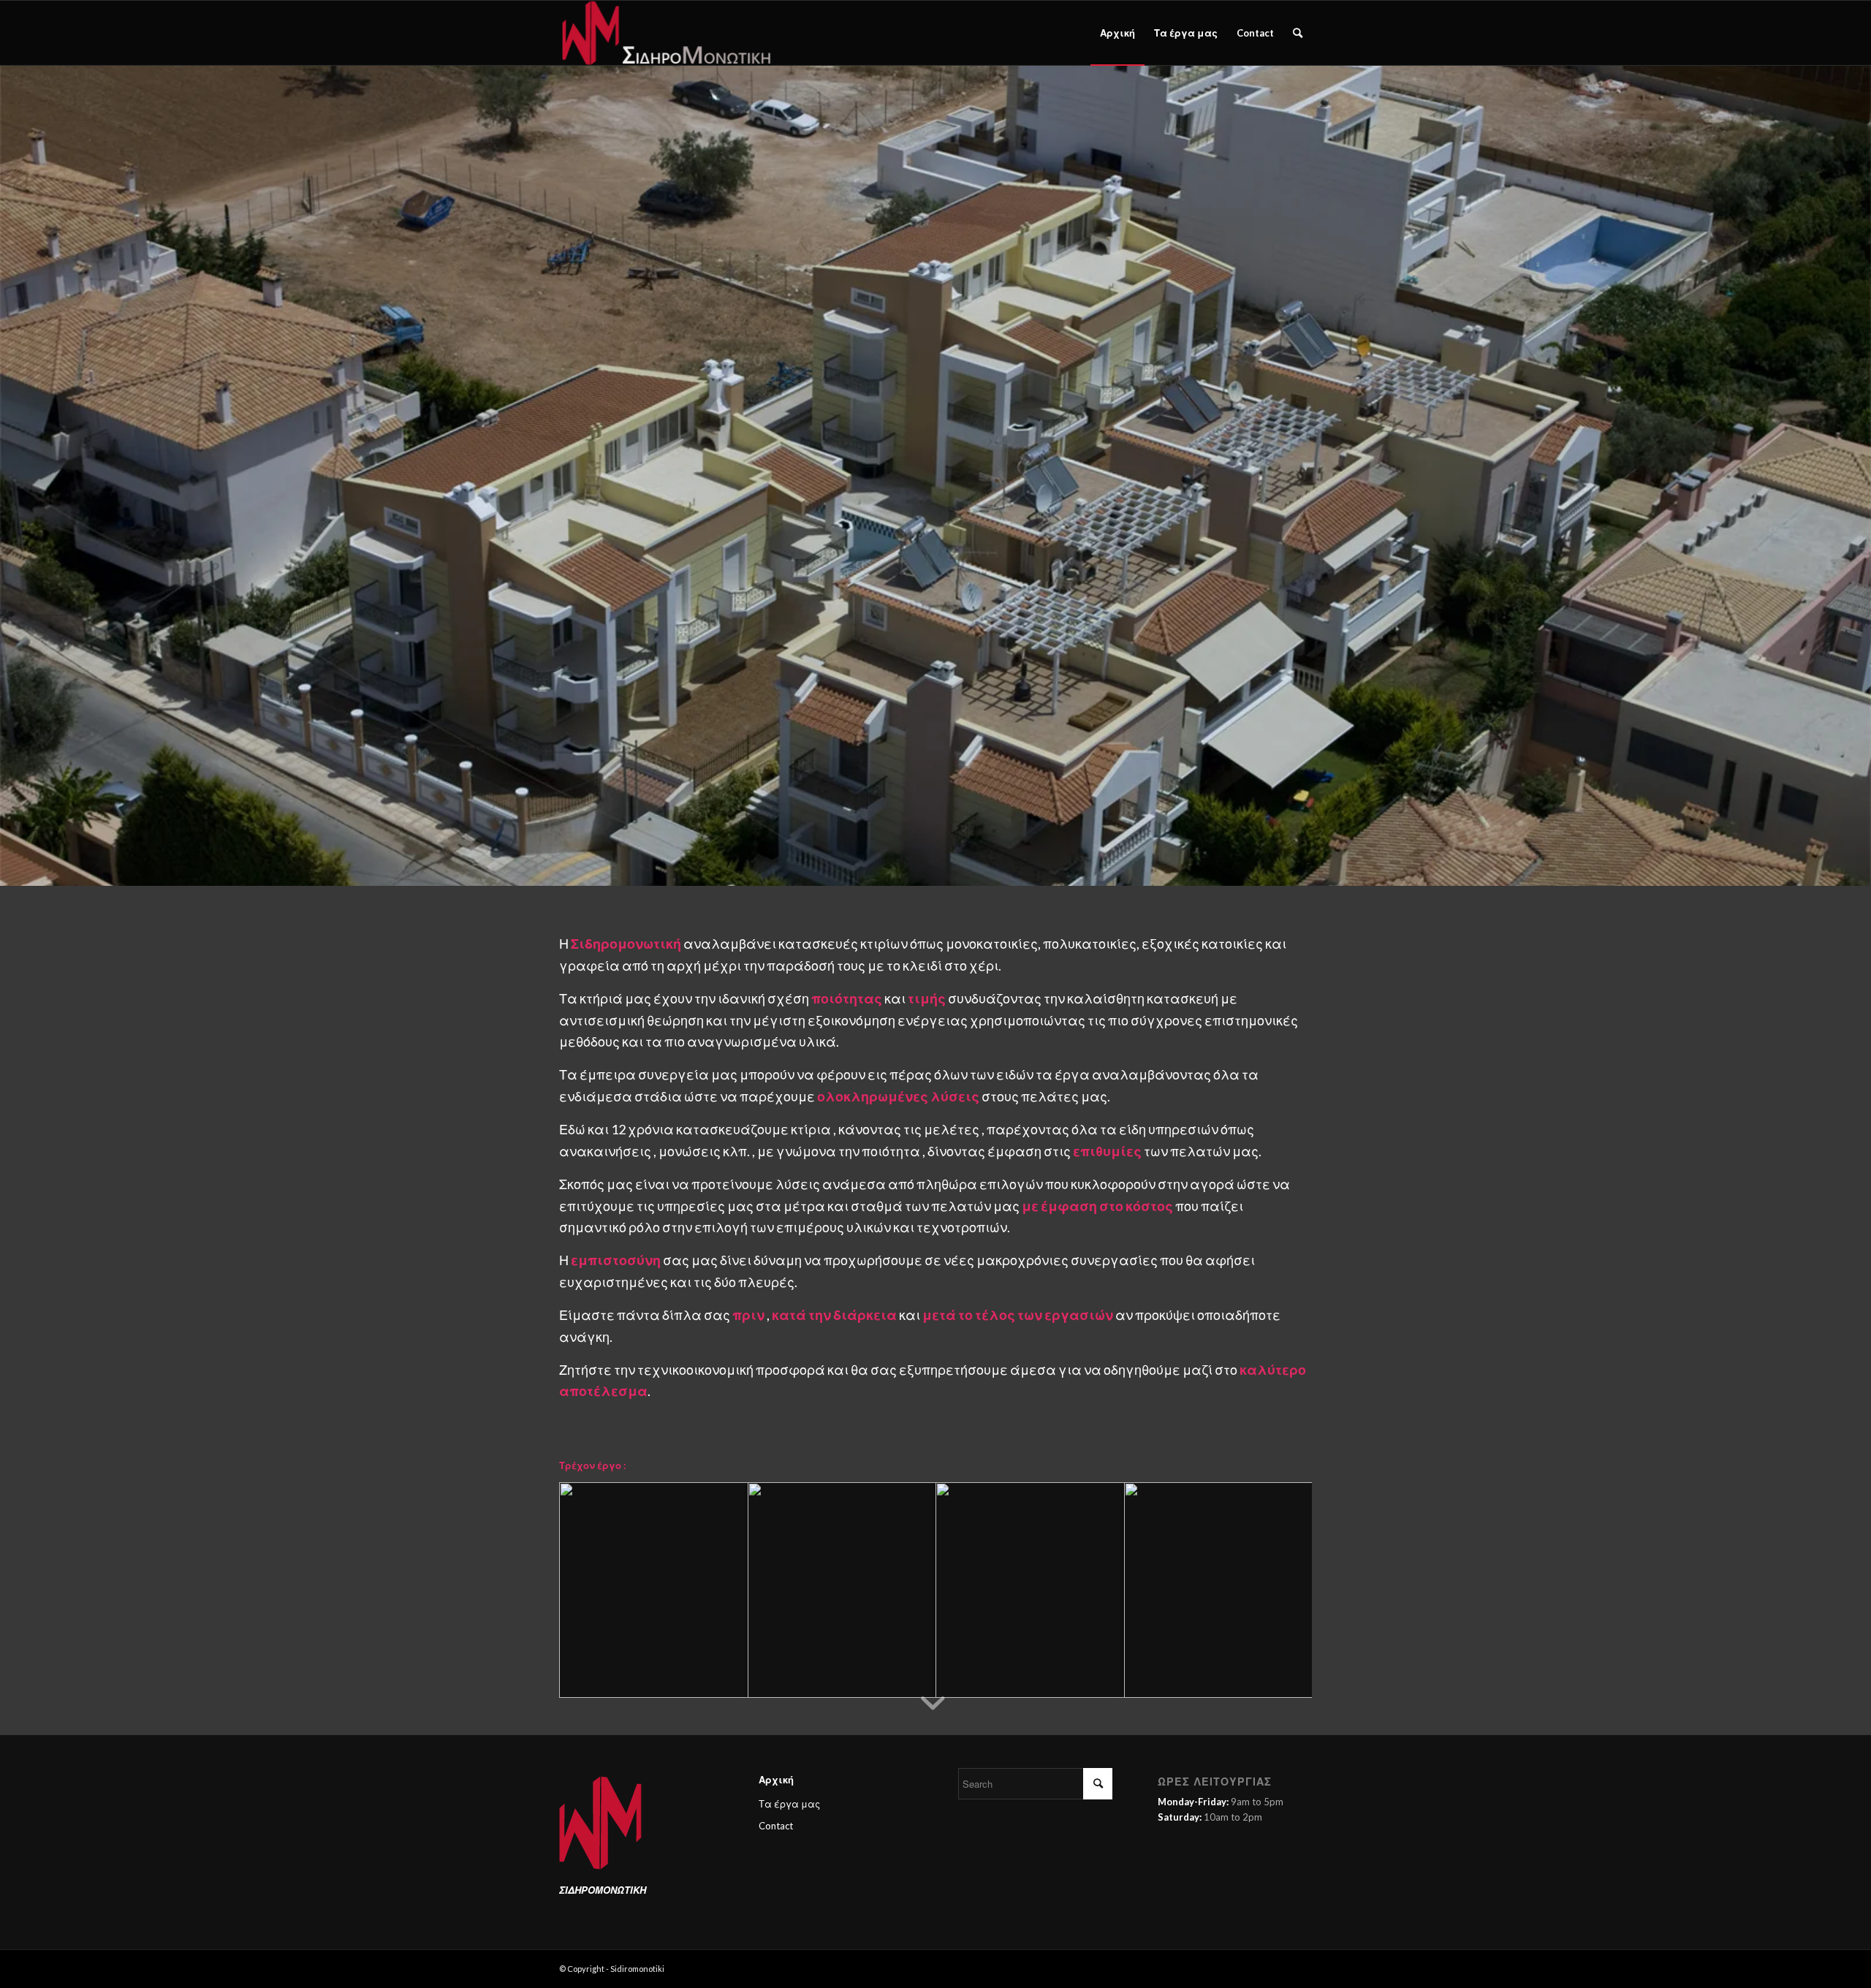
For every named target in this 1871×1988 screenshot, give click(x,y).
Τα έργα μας (789, 1804)
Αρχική (776, 1780)
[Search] (1298, 33)
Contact (776, 1826)
